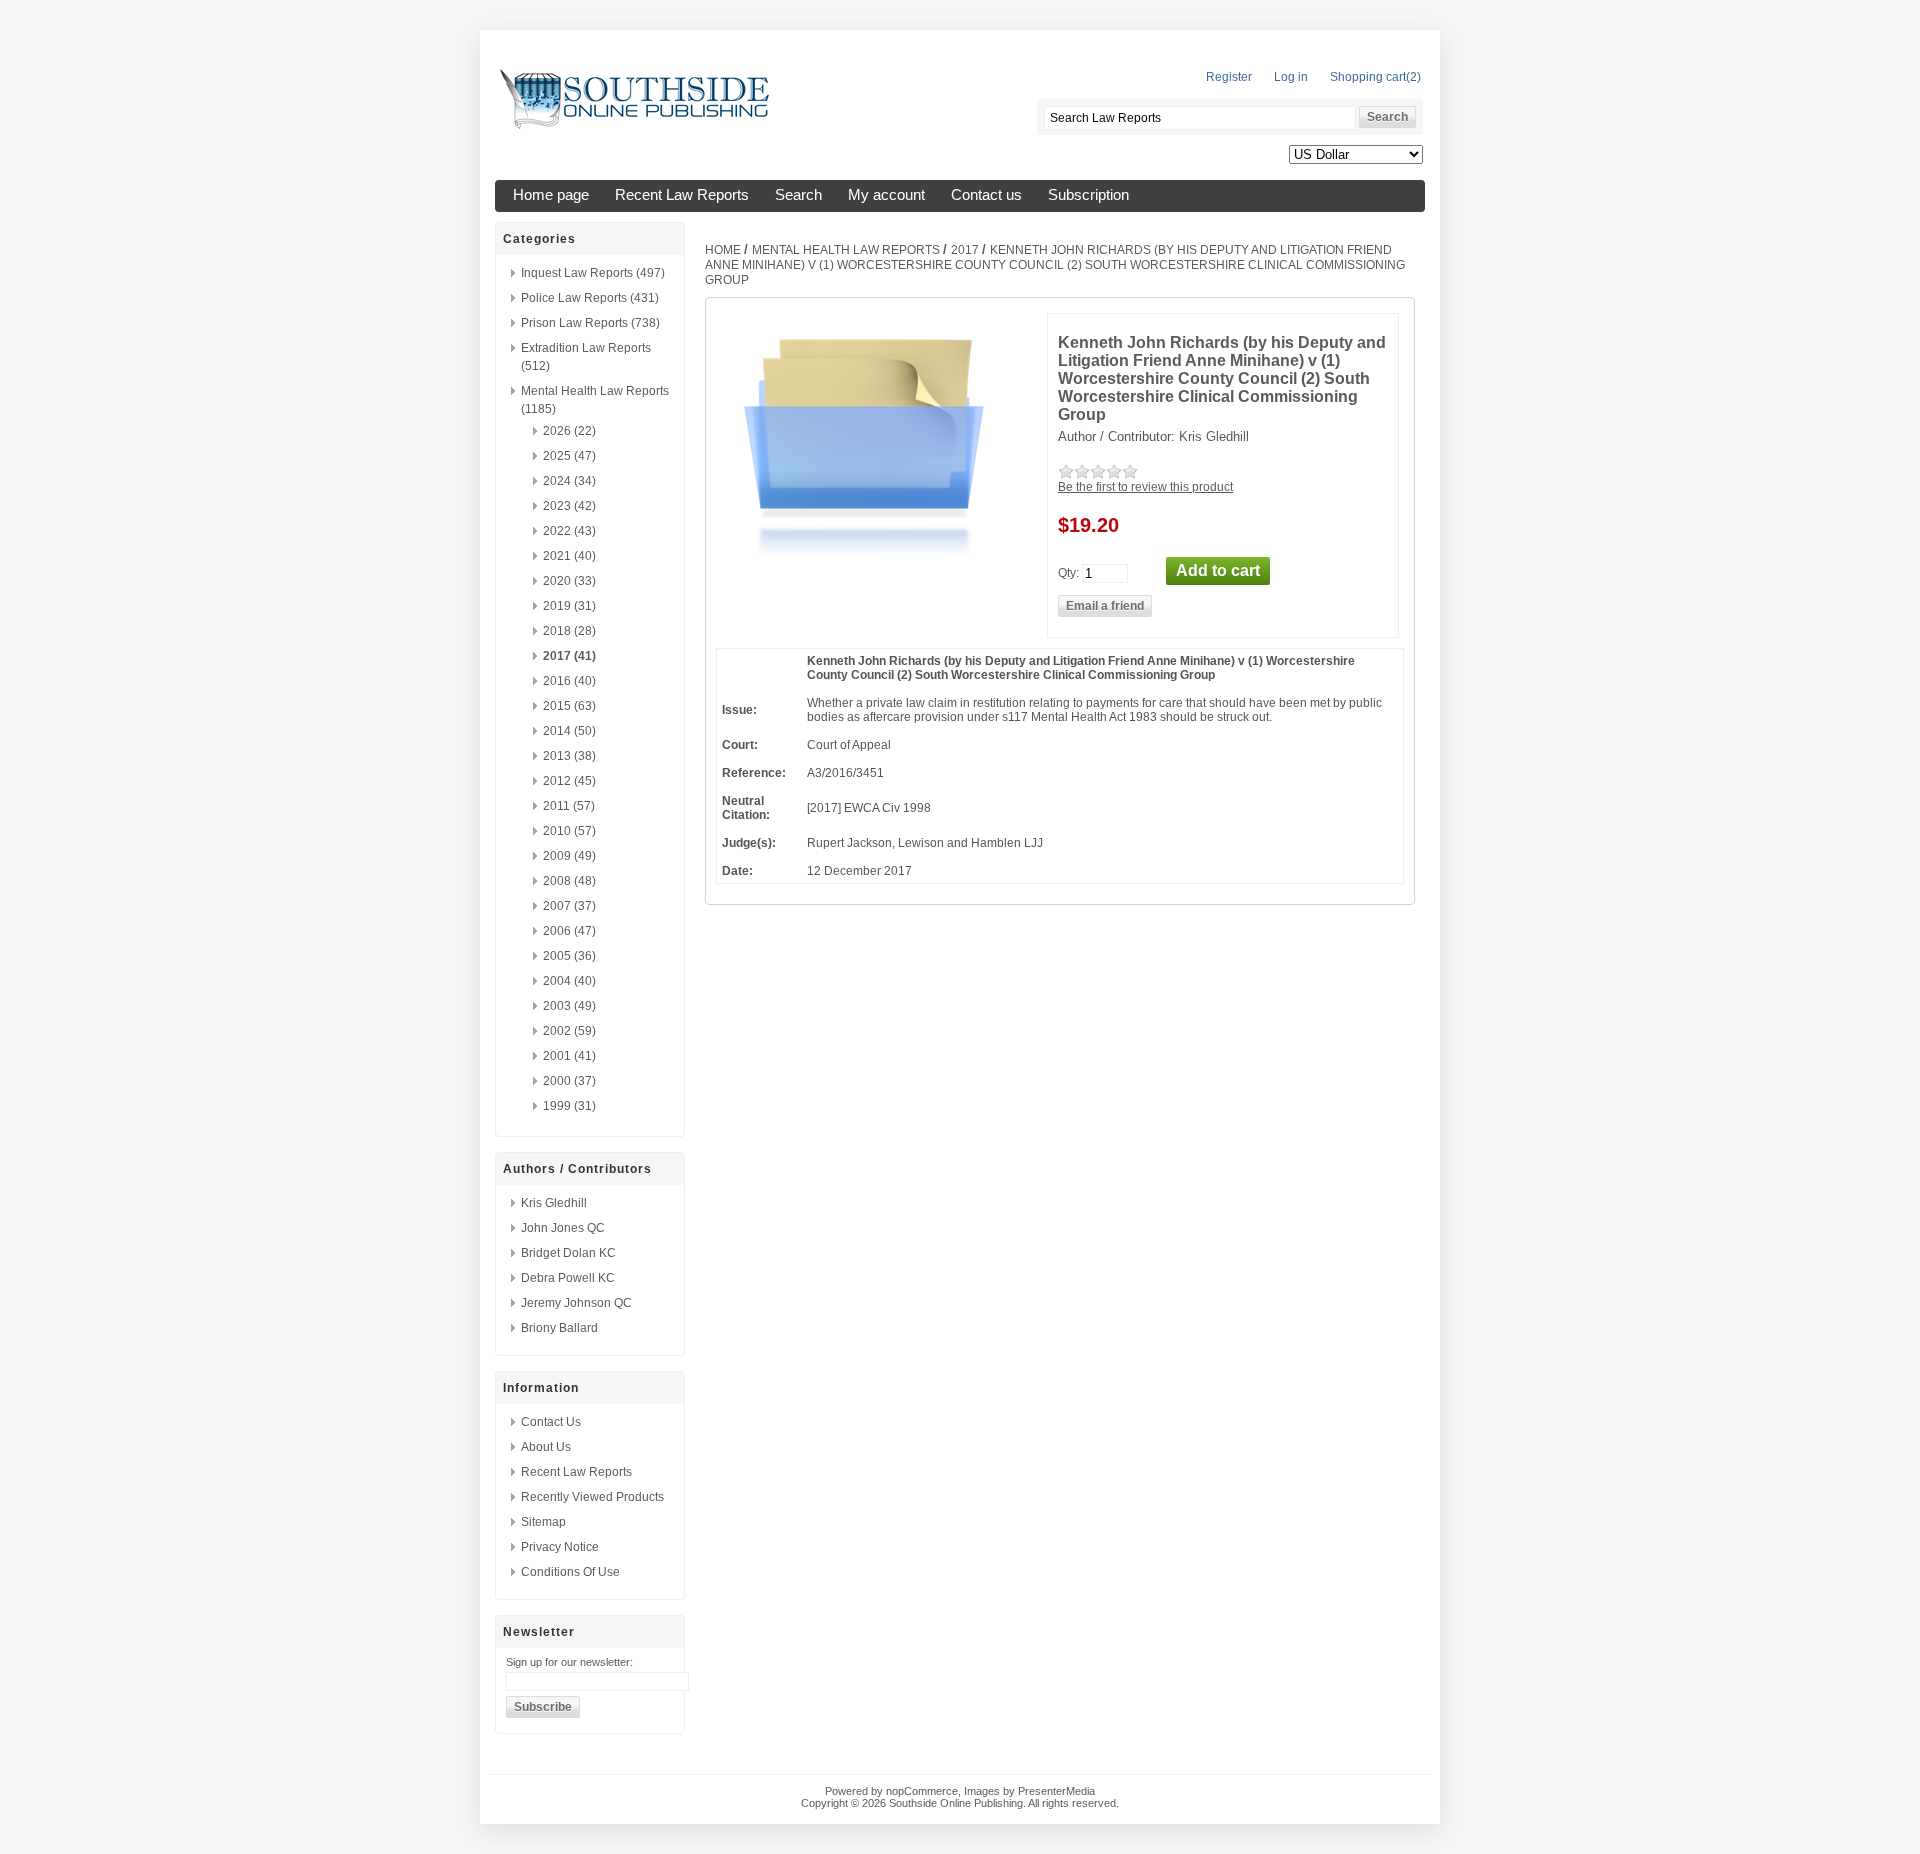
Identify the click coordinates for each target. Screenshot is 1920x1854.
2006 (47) (569, 931)
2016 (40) (569, 681)
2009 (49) (569, 856)
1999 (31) (569, 1106)
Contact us (986, 195)
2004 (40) (569, 981)
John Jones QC (563, 1228)
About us (546, 1447)
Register (1229, 77)
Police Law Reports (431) (590, 298)
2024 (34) (569, 481)
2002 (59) (569, 1031)
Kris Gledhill (554, 1203)
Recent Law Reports (682, 195)
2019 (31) (569, 606)
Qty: (1068, 572)
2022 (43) (569, 531)
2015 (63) (569, 706)
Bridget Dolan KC (568, 1253)
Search (798, 195)
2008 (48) (569, 881)
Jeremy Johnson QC (576, 1303)
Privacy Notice (560, 1547)
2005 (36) (569, 956)
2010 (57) (569, 831)
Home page (551, 195)
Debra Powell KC (568, 1278)
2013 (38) (569, 756)
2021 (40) (569, 556)
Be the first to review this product (1145, 487)
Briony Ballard (559, 1328)
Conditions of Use (570, 1572)
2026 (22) (569, 431)
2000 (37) (569, 1081)
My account (886, 195)
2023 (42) (569, 506)
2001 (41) (569, 1056)
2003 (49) (569, 1006)
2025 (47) (569, 456)
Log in (1291, 77)
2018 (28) (569, 631)
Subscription (1088, 195)
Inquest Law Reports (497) (593, 273)
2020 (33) (569, 581)
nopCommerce (922, 1791)
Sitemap (543, 1522)
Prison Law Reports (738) (590, 323)
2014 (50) (569, 731)
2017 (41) (569, 656)
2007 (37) (569, 906)
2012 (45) (569, 781)
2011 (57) (569, 806)
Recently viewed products (592, 1497)
